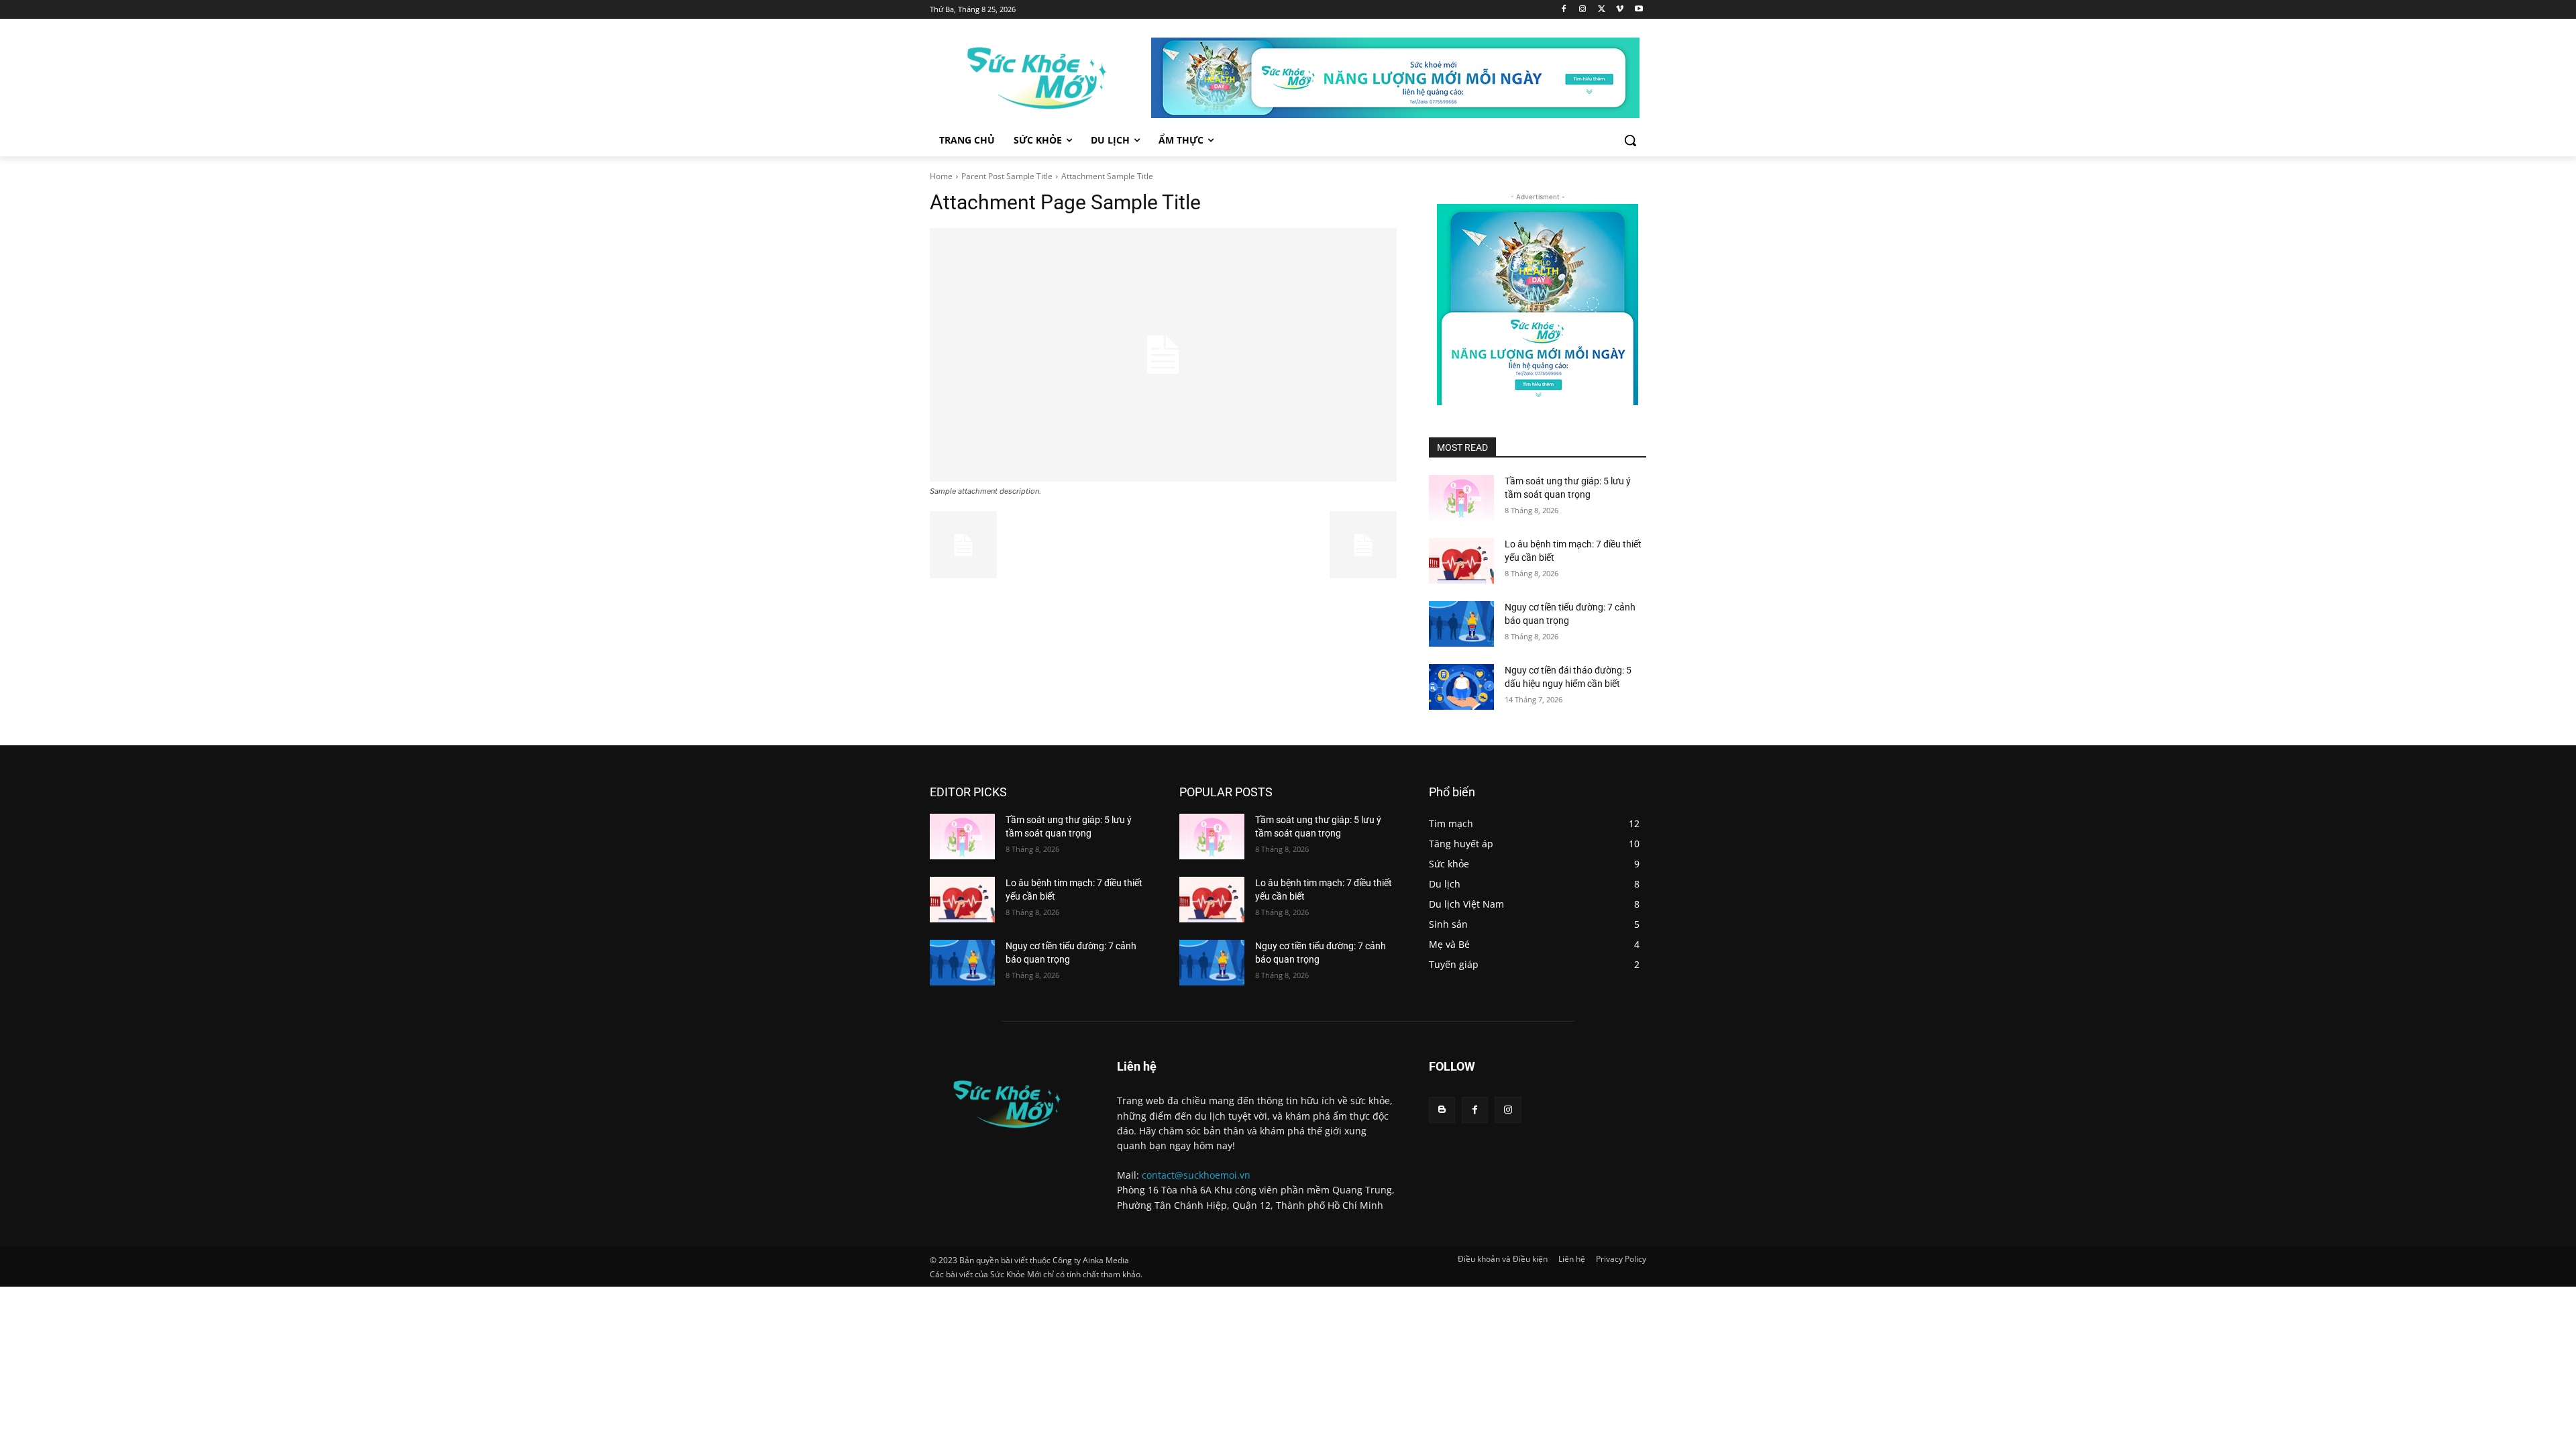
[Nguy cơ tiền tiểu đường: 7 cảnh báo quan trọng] (1461, 624)
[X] (1602, 10)
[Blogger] (1442, 1110)
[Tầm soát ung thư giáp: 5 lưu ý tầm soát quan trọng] (1461, 498)
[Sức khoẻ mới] (1037, 78)
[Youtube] (1639, 10)
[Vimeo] (1620, 10)
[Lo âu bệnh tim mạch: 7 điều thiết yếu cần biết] (1461, 561)
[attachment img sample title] (1163, 355)
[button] (1630, 140)
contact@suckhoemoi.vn (1196, 1175)
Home (941, 176)
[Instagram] (1583, 10)
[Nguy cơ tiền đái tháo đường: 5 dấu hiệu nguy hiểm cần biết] (1461, 687)
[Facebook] (1564, 10)
